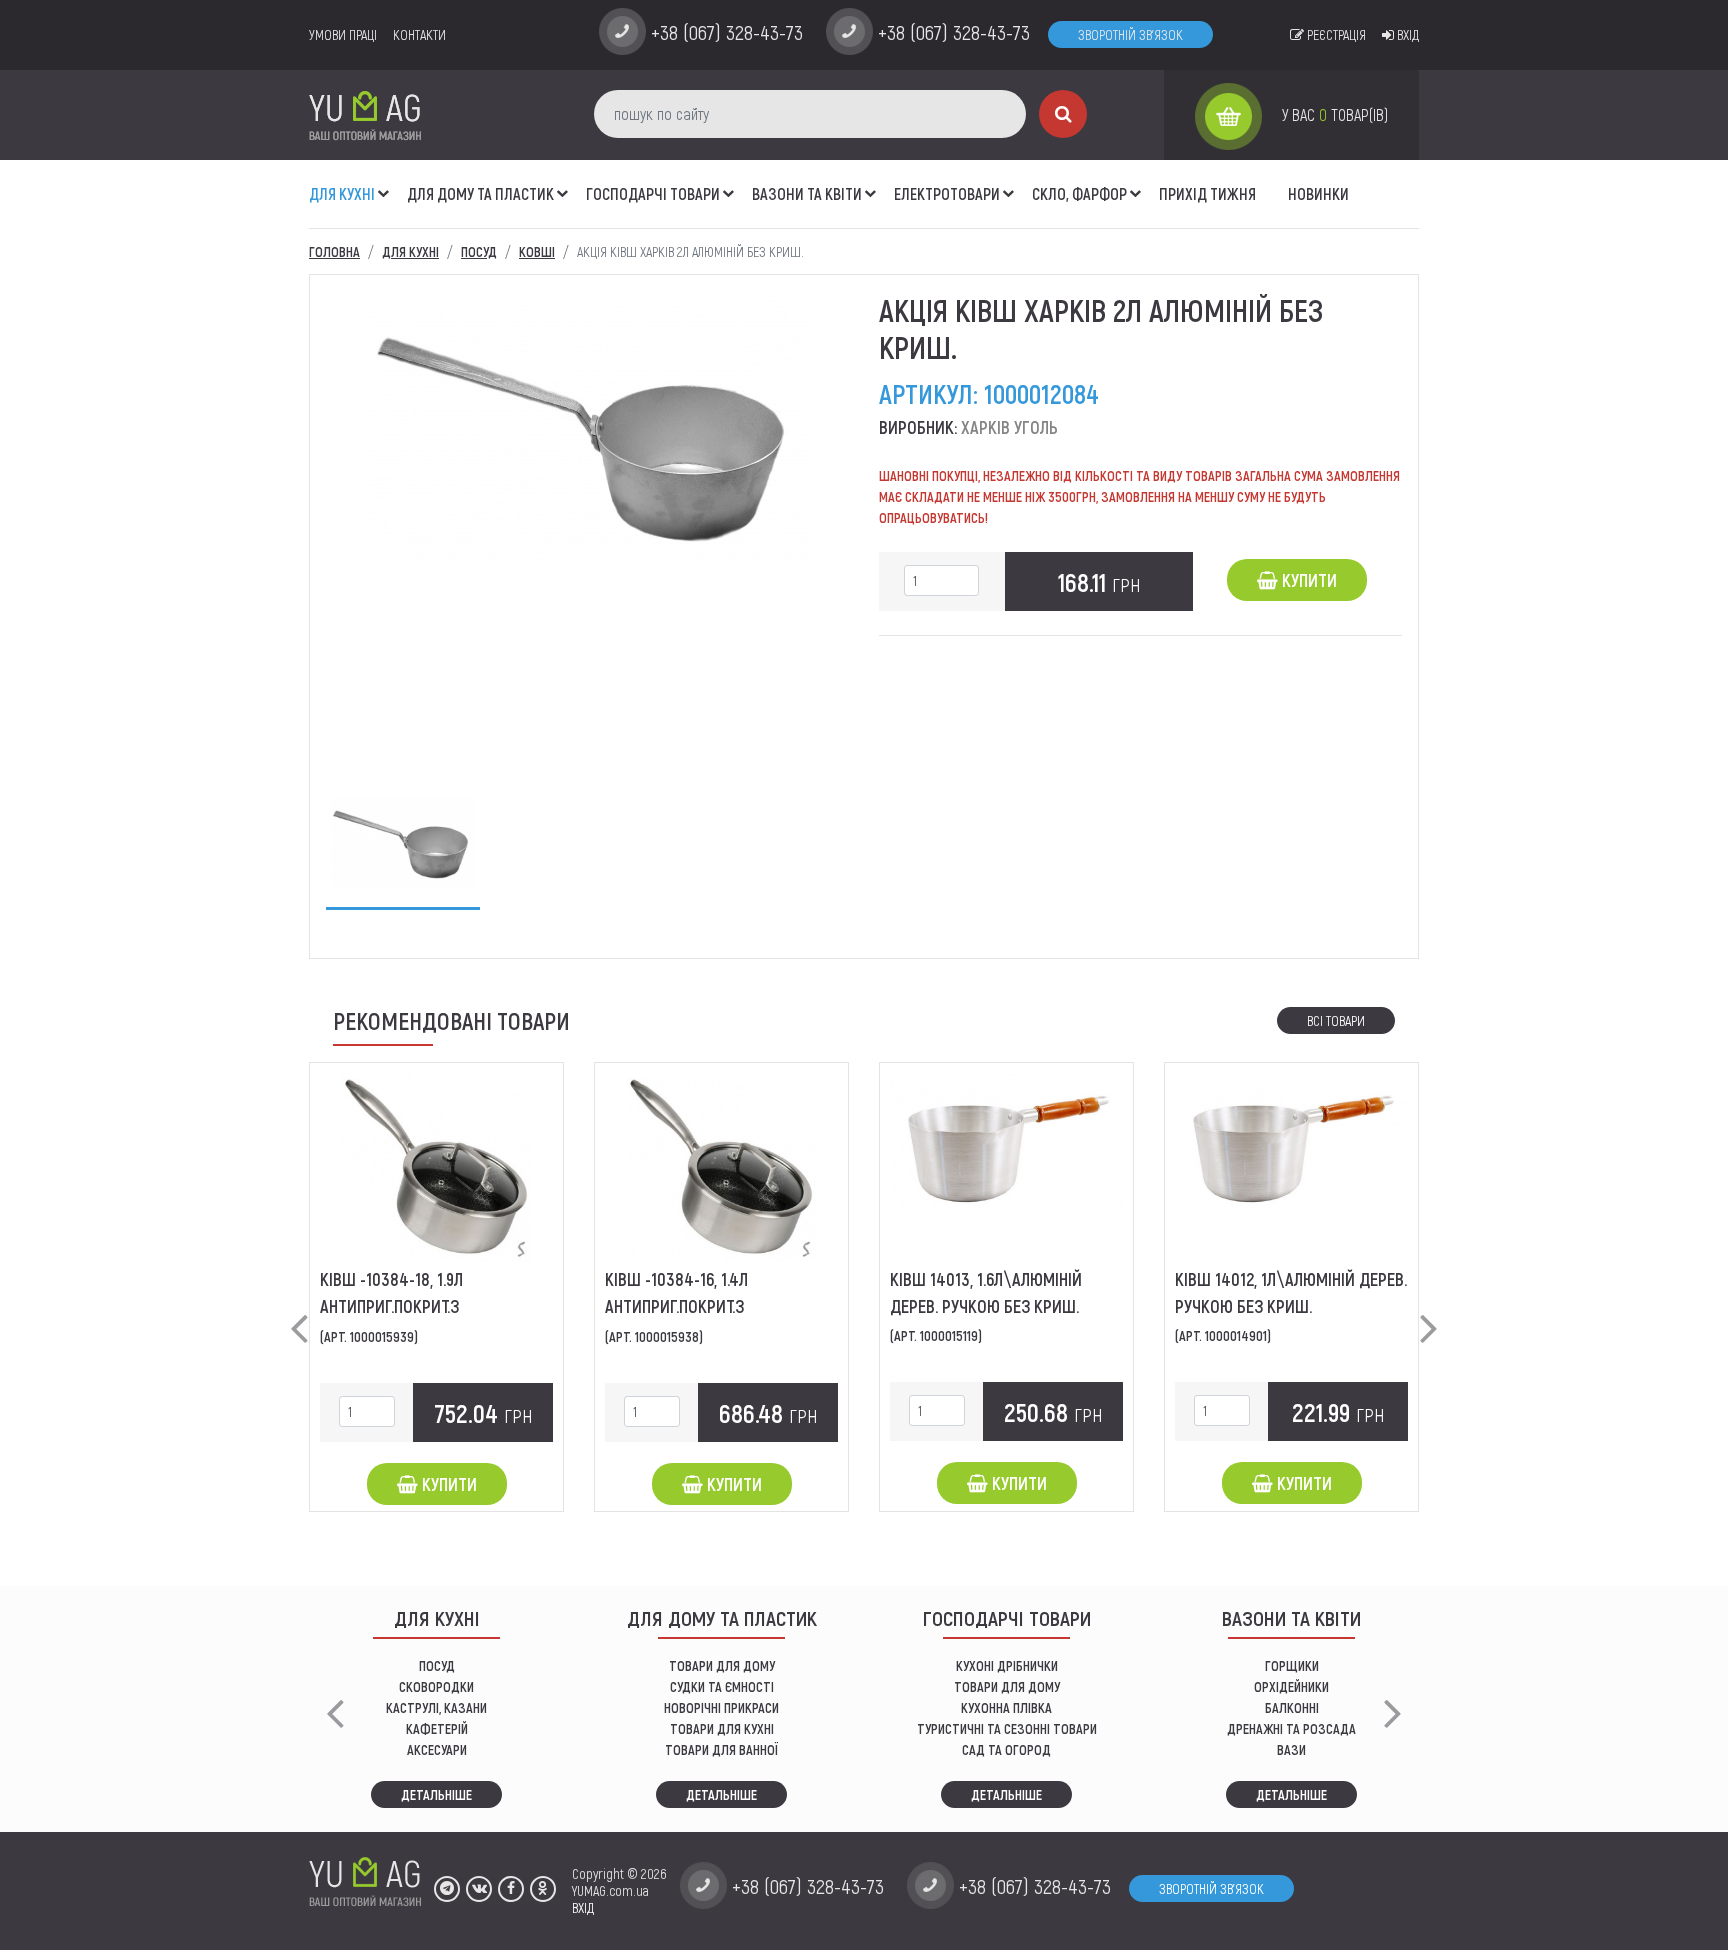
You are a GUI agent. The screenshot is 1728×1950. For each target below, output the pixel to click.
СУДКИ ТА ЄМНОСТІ (722, 1686)
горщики (1292, 1665)
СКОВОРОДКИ (436, 1686)
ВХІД (583, 1907)
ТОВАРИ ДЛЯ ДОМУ (722, 1665)
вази (1291, 1749)
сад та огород (1006, 1749)
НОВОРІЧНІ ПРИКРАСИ (721, 1707)
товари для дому (1007, 1686)
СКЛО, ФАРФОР (1079, 193)
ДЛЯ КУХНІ (342, 193)
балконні (1292, 1707)
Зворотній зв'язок (1130, 34)
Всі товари (1336, 1020)
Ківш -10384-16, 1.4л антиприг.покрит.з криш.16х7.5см (676, 1306)
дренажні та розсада (1291, 1728)
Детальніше (436, 1794)
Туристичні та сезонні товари (1007, 1728)
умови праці (343, 34)
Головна (334, 251)
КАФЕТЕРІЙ (437, 1728)
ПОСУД (437, 1665)
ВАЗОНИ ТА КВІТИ (807, 193)
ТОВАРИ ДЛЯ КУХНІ (722, 1728)
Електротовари (947, 193)
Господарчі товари (653, 193)
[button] (384, 183)
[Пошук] (1063, 114)
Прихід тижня (1207, 193)
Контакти (419, 34)
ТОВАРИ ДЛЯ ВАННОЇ (721, 1749)
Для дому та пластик (480, 193)
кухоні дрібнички (1007, 1665)
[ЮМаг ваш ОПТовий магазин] (365, 114)
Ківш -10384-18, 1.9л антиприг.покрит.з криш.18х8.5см (391, 1306)
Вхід (1406, 34)
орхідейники (1291, 1686)
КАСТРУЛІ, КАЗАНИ (436, 1707)
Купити (1307, 580)
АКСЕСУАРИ (437, 1749)
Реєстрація (1335, 34)
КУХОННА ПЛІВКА (1006, 1707)
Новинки (1318, 193)
